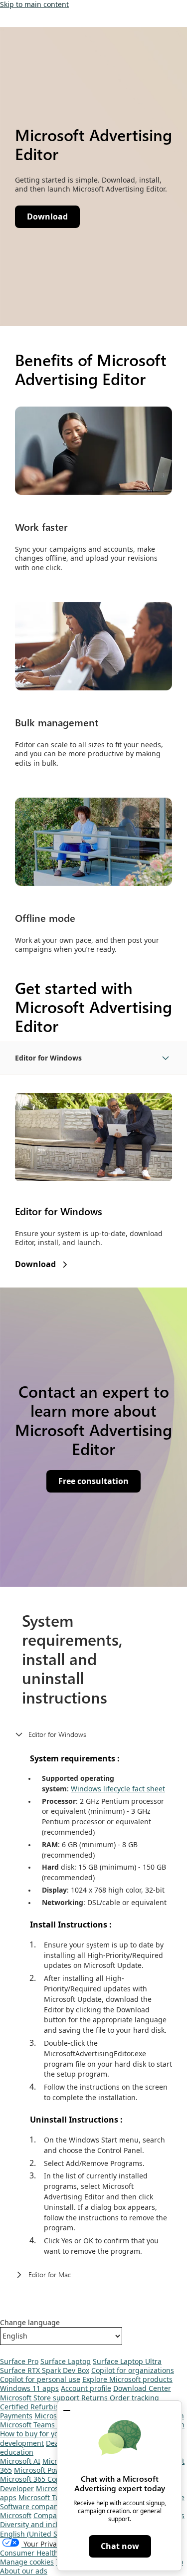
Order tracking (134, 2398)
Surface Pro (19, 2361)
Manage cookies (27, 2562)
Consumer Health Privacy (42, 2553)
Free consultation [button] (93, 1481)
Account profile (86, 2388)
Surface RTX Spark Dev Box (45, 2370)
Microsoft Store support (40, 2398)
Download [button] (47, 216)
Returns (94, 2398)
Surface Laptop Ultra (127, 2361)
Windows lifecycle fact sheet (118, 1789)
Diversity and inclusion (38, 2524)
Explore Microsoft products (127, 2379)
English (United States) (38, 2534)
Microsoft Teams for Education (51, 2425)
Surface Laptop (66, 2361)
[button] (67, 2410)
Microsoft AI (20, 2461)
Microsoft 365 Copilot (35, 2479)
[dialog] (119, 2486)
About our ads (24, 2571)
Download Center (142, 2388)
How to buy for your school (45, 2434)
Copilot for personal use (40, 2379)
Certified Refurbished (36, 2407)
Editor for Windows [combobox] (48, 1058)
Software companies (34, 2506)
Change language (30, 2323)
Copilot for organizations (133, 2370)
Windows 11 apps (29, 2388)
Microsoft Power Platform (56, 2470)
